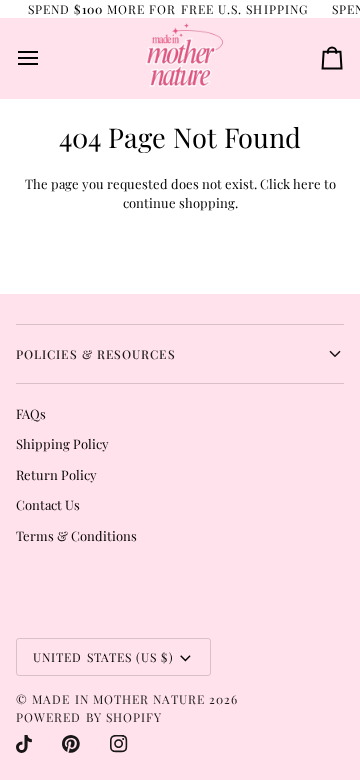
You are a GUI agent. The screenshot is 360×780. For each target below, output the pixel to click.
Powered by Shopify (89, 717)
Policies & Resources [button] (96, 354)
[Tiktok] (24, 744)
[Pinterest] (71, 744)
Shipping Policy (62, 443)
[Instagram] (119, 744)
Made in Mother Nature (118, 699)
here (307, 183)
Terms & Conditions (76, 535)
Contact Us (48, 504)
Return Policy (56, 474)
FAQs (31, 413)
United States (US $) (103, 657)
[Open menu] (46, 58)
